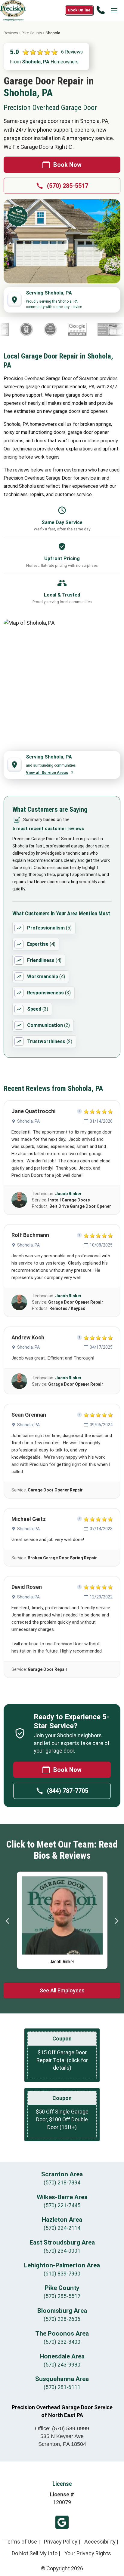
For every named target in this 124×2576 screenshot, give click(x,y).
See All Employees (62, 1990)
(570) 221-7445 (62, 2205)
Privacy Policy (61, 2542)
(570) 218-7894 (62, 2182)
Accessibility (100, 2542)
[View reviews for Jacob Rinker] (19, 1200)
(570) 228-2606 (62, 2319)
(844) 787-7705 (68, 1791)
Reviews (11, 33)
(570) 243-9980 (62, 2365)
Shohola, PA (28, 1121)
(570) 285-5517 (68, 186)
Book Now (67, 165)
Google (62, 2522)
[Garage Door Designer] (99, 329)
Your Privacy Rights (88, 2553)
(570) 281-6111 (62, 2387)
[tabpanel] (62, 1919)
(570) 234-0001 (62, 2251)
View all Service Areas (47, 772)
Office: (62, 2428)
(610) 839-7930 (62, 2274)
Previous (8, 1921)
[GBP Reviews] (65, 329)
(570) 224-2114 (62, 2228)
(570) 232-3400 (62, 2342)
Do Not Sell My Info (35, 2553)
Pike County (32, 33)
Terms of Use (21, 2542)
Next (116, 1921)
